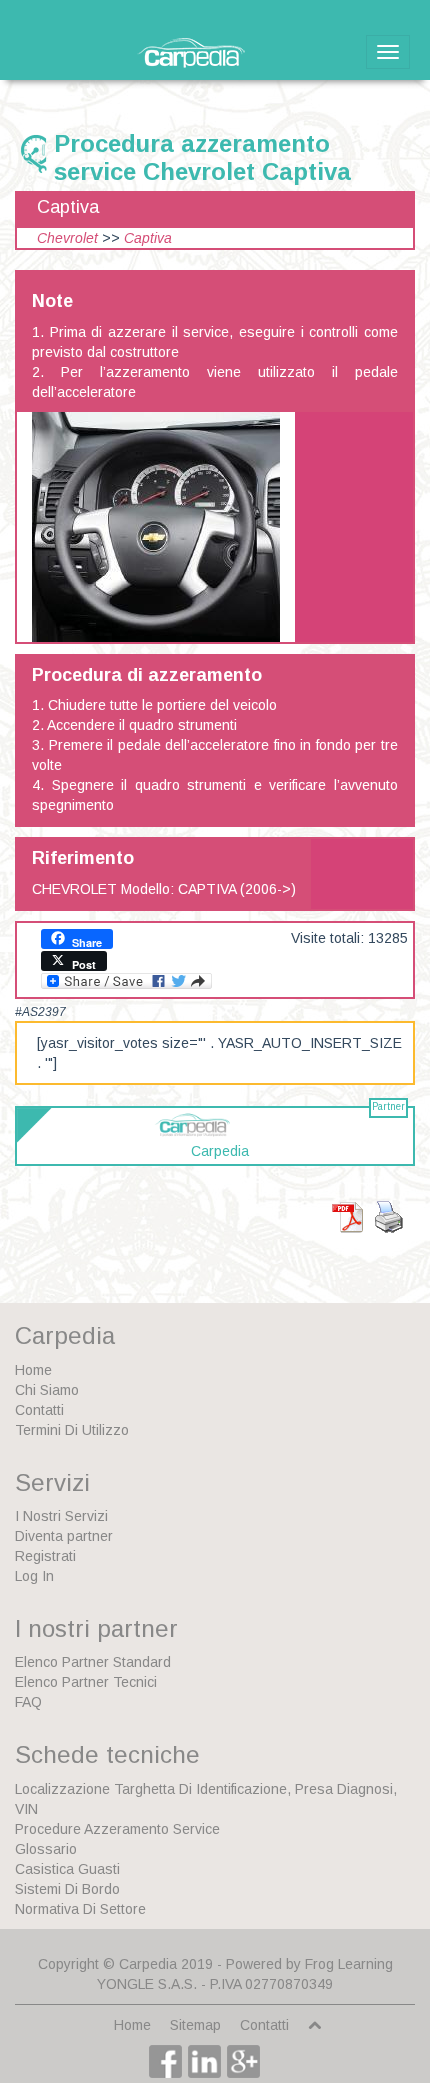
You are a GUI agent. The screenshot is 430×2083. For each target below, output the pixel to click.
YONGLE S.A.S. (147, 1984)
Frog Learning (349, 1964)
